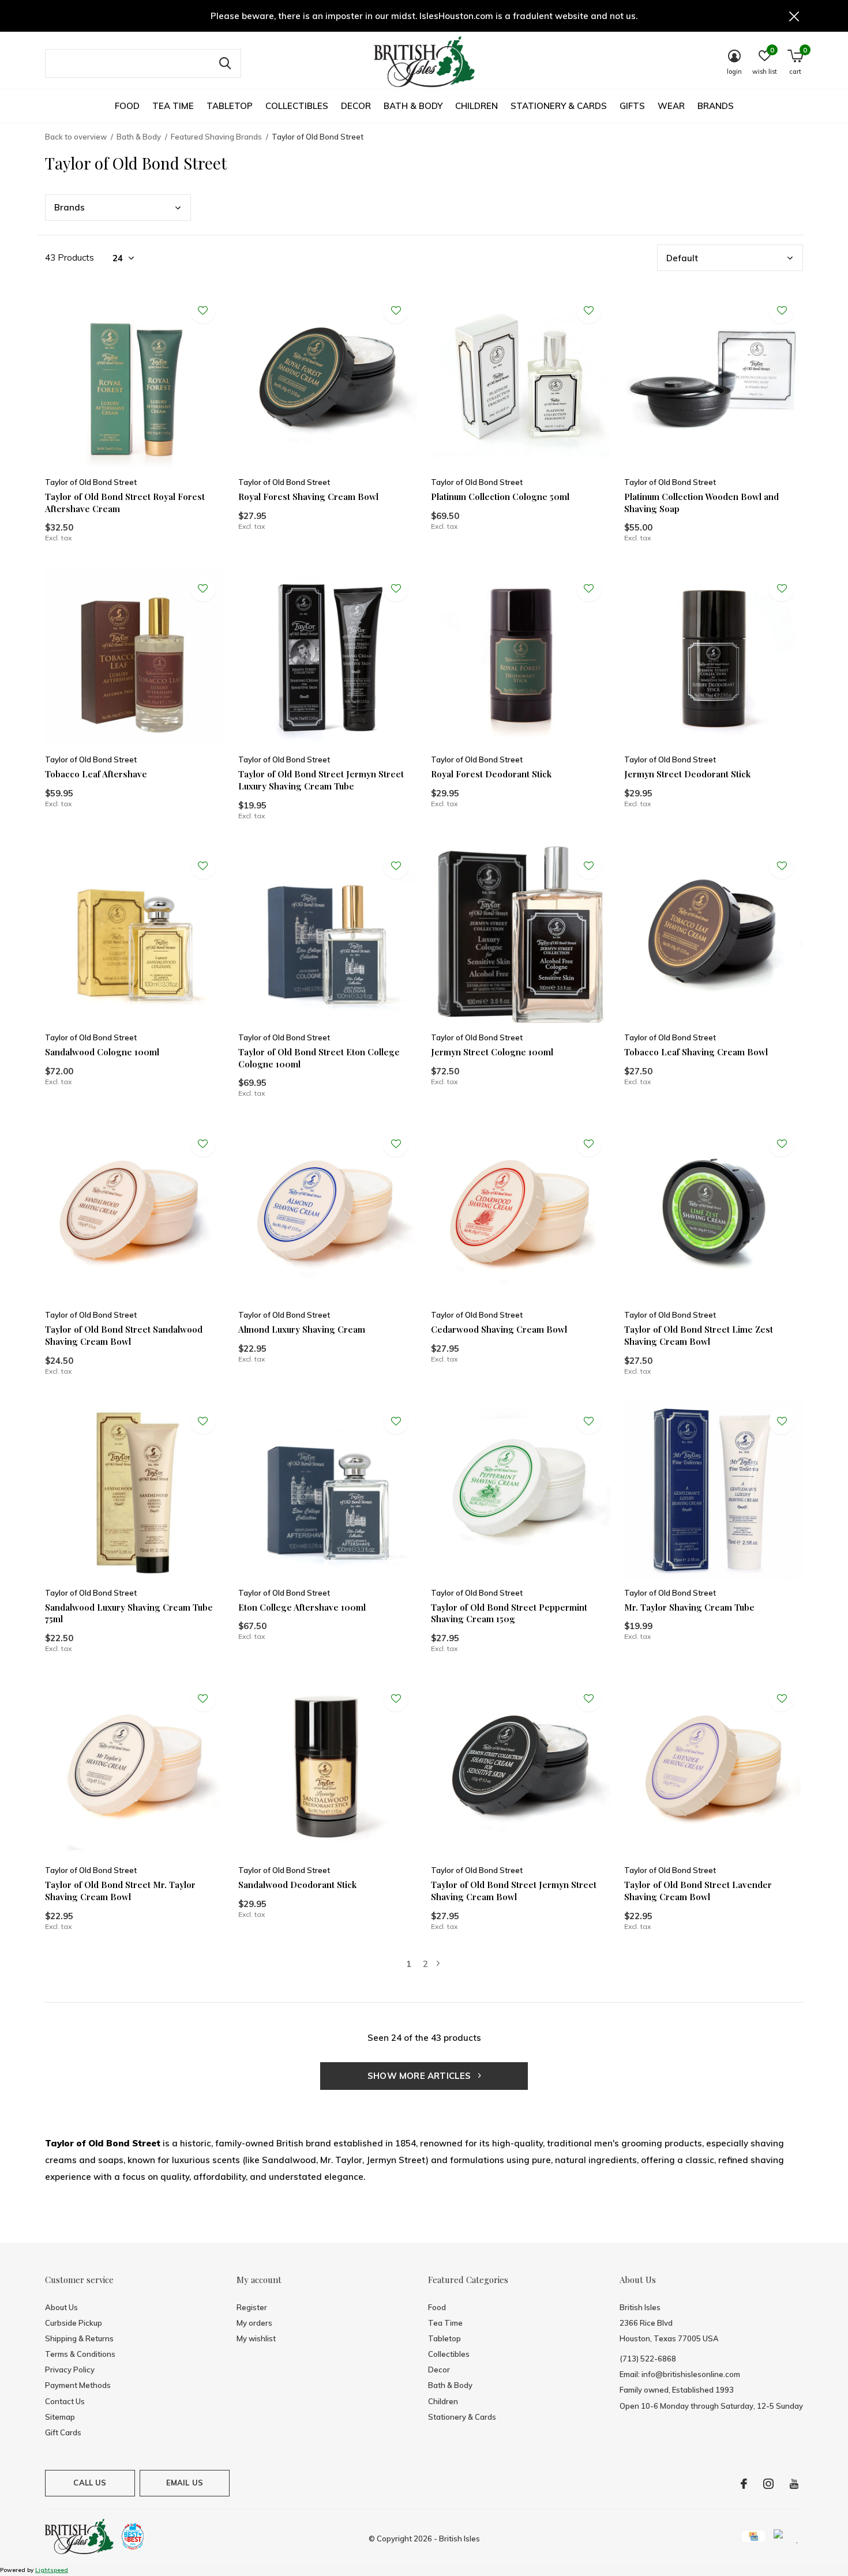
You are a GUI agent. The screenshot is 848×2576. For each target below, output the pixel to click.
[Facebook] (744, 2484)
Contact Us (65, 2401)
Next (438, 1964)
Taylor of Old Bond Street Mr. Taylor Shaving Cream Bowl (120, 1891)
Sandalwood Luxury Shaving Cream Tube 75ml (129, 1613)
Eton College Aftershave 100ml (302, 1607)
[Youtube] (794, 2484)
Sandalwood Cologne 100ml (102, 1052)
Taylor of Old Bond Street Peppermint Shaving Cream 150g (509, 1613)
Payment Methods (78, 2385)
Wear (671, 106)
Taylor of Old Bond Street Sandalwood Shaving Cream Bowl (124, 1335)
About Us (61, 2307)
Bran (70, 207)
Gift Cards (63, 2432)
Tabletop (230, 106)
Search (225, 63)
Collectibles (297, 106)
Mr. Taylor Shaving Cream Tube (689, 1607)
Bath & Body (413, 106)
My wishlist (256, 2338)
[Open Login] (203, 311)
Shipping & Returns (79, 2338)
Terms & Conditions (80, 2354)
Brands (716, 106)
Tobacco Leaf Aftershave (96, 774)
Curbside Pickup (74, 2323)
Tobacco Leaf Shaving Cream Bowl (696, 1052)
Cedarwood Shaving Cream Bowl (499, 1329)
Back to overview (76, 137)
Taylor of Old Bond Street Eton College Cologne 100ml (319, 1058)
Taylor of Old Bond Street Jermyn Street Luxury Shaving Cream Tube (321, 780)
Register (252, 2307)
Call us (90, 2483)
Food (127, 106)
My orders (254, 2323)
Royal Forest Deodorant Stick (491, 774)
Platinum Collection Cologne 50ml (500, 497)
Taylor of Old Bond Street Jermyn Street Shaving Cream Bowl (514, 1891)
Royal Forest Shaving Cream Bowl (308, 497)
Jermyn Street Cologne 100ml (492, 1052)
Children (476, 106)
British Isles (459, 2539)
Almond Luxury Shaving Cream (302, 1329)
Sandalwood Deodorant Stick (297, 1885)
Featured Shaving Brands (216, 137)
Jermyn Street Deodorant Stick (687, 774)
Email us (185, 2483)
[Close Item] (794, 16)
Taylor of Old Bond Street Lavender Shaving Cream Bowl (698, 1891)
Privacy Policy (70, 2370)
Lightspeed (52, 2570)
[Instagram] (768, 2484)
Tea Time (173, 106)
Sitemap (60, 2417)
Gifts (632, 106)
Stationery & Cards (559, 106)
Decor (356, 106)
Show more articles (421, 2076)
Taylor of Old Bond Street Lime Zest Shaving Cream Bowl (699, 1335)
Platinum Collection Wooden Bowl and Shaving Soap (701, 503)
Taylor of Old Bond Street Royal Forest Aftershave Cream (125, 503)
